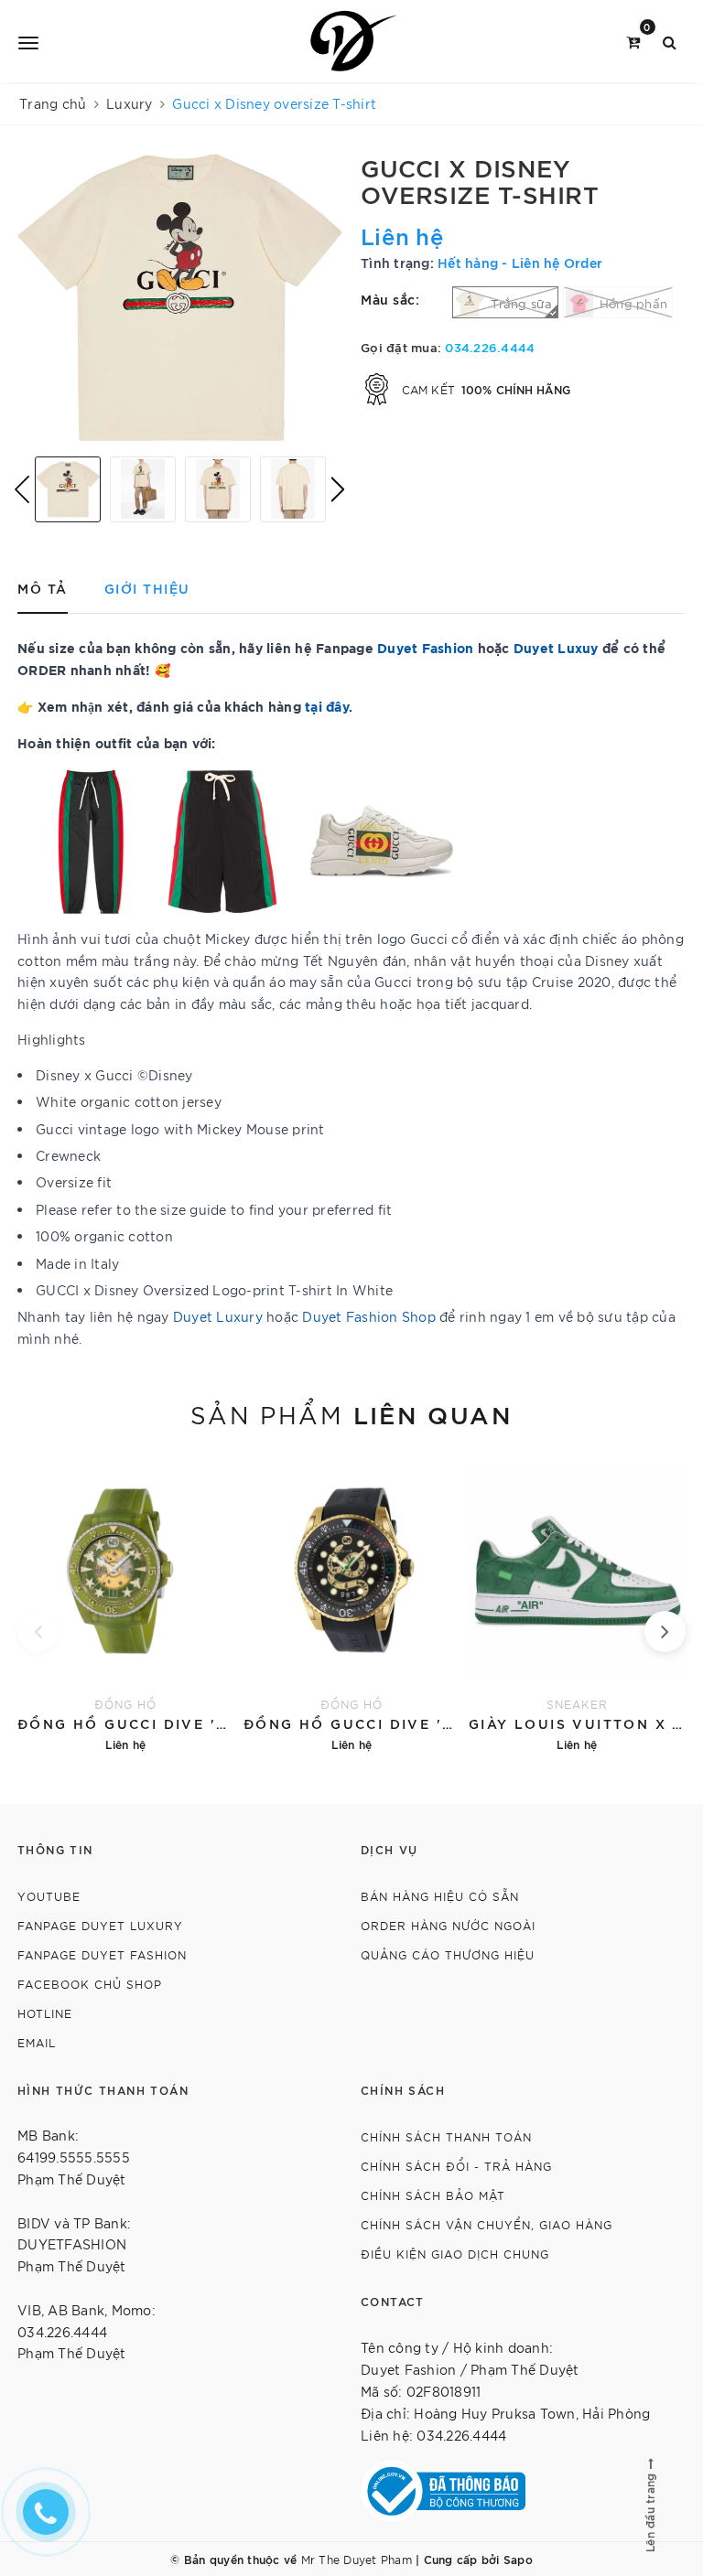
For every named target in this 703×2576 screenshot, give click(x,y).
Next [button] (338, 489)
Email (37, 2042)
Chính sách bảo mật (433, 2195)
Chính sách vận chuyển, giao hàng (487, 2224)
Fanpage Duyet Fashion (102, 1954)
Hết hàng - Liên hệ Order (520, 262)
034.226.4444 (490, 347)
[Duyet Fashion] (355, 41)
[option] (180, 298)
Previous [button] (22, 489)
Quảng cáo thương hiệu (448, 1954)
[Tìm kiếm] (670, 41)
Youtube (49, 1896)
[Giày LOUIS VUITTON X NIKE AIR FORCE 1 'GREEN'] (577, 1604)
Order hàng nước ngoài (448, 1925)
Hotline (45, 2013)
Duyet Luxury (218, 1316)
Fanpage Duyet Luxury (100, 1925)
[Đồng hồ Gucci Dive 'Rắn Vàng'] (352, 1604)
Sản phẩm (351, 1413)
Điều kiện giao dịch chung (455, 2254)
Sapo (518, 2559)
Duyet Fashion (425, 647)
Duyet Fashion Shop (369, 1316)
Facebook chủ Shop (90, 1984)
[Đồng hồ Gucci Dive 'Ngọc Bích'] (126, 1604)
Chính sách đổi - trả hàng (456, 2166)
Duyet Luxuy (556, 647)
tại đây (327, 706)
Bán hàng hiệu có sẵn (440, 1896)
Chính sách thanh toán (446, 2136)
